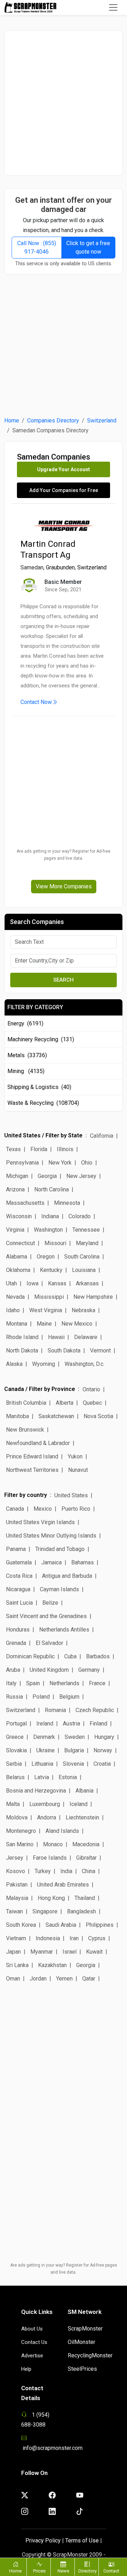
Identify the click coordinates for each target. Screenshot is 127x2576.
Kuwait (94, 1952)
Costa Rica (19, 1576)
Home (12, 421)
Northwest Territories (32, 1470)
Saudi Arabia (61, 1925)
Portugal (16, 1724)
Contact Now (36, 702)
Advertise (32, 2356)
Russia (14, 1697)
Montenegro (21, 1831)
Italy (11, 1683)
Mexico (43, 1509)
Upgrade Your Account (64, 469)
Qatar (89, 1979)
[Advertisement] (64, 103)
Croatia (102, 1764)
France (97, 1683)
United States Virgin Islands (40, 1522)
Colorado (80, 1216)
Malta (13, 1804)
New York (60, 1163)
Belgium (69, 1697)
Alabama (17, 1257)
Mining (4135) (26, 1071)
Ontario (91, 1389)
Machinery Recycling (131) (41, 1039)
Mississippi (49, 1297)
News (63, 2571)
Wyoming (44, 1364)
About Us (32, 2329)
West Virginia (46, 1310)
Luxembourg (45, 1804)
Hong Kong (51, 1898)
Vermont (100, 1351)
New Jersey (81, 1176)
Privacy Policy (43, 2541)
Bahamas (83, 1562)
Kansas (57, 1283)
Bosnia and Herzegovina (36, 1791)
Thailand (85, 1898)
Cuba (70, 1656)
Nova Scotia (98, 1416)
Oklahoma (18, 1270)
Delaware (86, 1337)
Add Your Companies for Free (64, 490)
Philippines (100, 1925)
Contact (111, 2571)
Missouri (55, 1243)
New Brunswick (25, 1430)
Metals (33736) (27, 1055)
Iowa (32, 1283)
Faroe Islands (50, 1858)
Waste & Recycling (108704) (43, 1103)
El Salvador (49, 1643)
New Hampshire (93, 1297)
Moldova (17, 1817)
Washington (48, 1230)
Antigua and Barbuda (67, 1576)
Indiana (50, 1216)
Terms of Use (82, 2541)
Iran (74, 1938)
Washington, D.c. (84, 1364)
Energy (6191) (25, 1023)
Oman (13, 1979)
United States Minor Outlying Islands (51, 1536)
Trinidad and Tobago (60, 1549)
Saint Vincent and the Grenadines (46, 1616)
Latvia (42, 1777)
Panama (16, 1549)
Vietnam (16, 1938)
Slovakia (16, 1750)
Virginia (15, 1230)
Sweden (75, 1737)
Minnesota (67, 1203)
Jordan (38, 1979)
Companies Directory (53, 421)
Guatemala (19, 1562)
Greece (15, 1737)
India (66, 1871)
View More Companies (64, 886)
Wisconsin (19, 1216)
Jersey (15, 1858)
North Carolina (52, 1189)
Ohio (87, 1163)
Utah (11, 1283)
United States (71, 1495)
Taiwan (14, 1911)
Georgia (47, 1176)
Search (64, 980)
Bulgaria (74, 1750)
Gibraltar (86, 1858)
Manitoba (17, 1416)
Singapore (45, 1911)
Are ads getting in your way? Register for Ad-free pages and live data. (64, 855)
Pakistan (17, 1885)
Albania (84, 1791)
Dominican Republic (30, 1656)
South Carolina (82, 1257)
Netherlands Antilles (64, 1630)
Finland (98, 1724)
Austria (71, 1724)
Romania (55, 1710)
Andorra (47, 1817)
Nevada (15, 1297)
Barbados (98, 1656)
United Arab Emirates (63, 1885)
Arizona (15, 1189)
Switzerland (102, 421)
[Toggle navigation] (113, 7)
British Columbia (26, 1403)
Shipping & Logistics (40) (39, 1087)
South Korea (21, 1925)
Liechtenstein (82, 1817)
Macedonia (86, 1844)
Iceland (78, 1804)
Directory (87, 2571)
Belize (50, 1603)
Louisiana (84, 1270)
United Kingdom (49, 1670)
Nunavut (78, 1470)
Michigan (17, 1176)
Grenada (16, 1643)
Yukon (75, 1456)
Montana (17, 1324)
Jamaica (52, 1562)
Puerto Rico (76, 1509)
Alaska (14, 1364)
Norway (103, 1750)
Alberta (65, 1403)
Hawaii (56, 1337)
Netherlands (64, 1683)
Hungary (104, 1737)
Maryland (87, 1243)
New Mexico (77, 1324)
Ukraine (46, 1750)
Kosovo (16, 1871)
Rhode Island (22, 1337)
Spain (33, 1683)
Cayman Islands (59, 1589)
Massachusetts (25, 1203)
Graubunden (60, 567)
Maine (44, 1324)
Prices (39, 2571)
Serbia (14, 1764)
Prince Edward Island (32, 1456)
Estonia (68, 1777)
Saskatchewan (56, 1416)
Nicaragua (18, 1589)
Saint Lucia (19, 1603)
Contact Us (34, 2342)
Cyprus (97, 1938)
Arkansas (87, 1283)
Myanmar (42, 1952)
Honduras (18, 1630)
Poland (41, 1697)
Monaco (53, 1844)
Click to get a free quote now (88, 247)
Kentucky (51, 1270)
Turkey (43, 1871)
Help (26, 2369)
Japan (13, 1952)
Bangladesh (81, 1911)
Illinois (65, 1149)
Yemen (64, 1979)
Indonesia (48, 1938)
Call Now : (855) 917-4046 (37, 247)
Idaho (13, 1310)
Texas (13, 1149)
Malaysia (17, 1898)
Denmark (44, 1737)
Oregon (46, 1257)
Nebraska (83, 1310)
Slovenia (73, 1764)
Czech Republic (95, 1710)
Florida (39, 1149)
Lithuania (42, 1764)
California (102, 1136)
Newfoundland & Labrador (38, 1443)
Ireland (45, 1724)
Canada (15, 1509)
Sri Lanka (17, 1965)
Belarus (15, 1777)
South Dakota (64, 1351)
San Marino (20, 1844)
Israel (69, 1952)
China (89, 1871)
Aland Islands (62, 1831)
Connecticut (20, 1243)
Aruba (13, 1670)
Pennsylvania (22, 1163)
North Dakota (22, 1351)
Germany (89, 1670)
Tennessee (86, 1230)
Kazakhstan (52, 1965)
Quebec (92, 1403)
